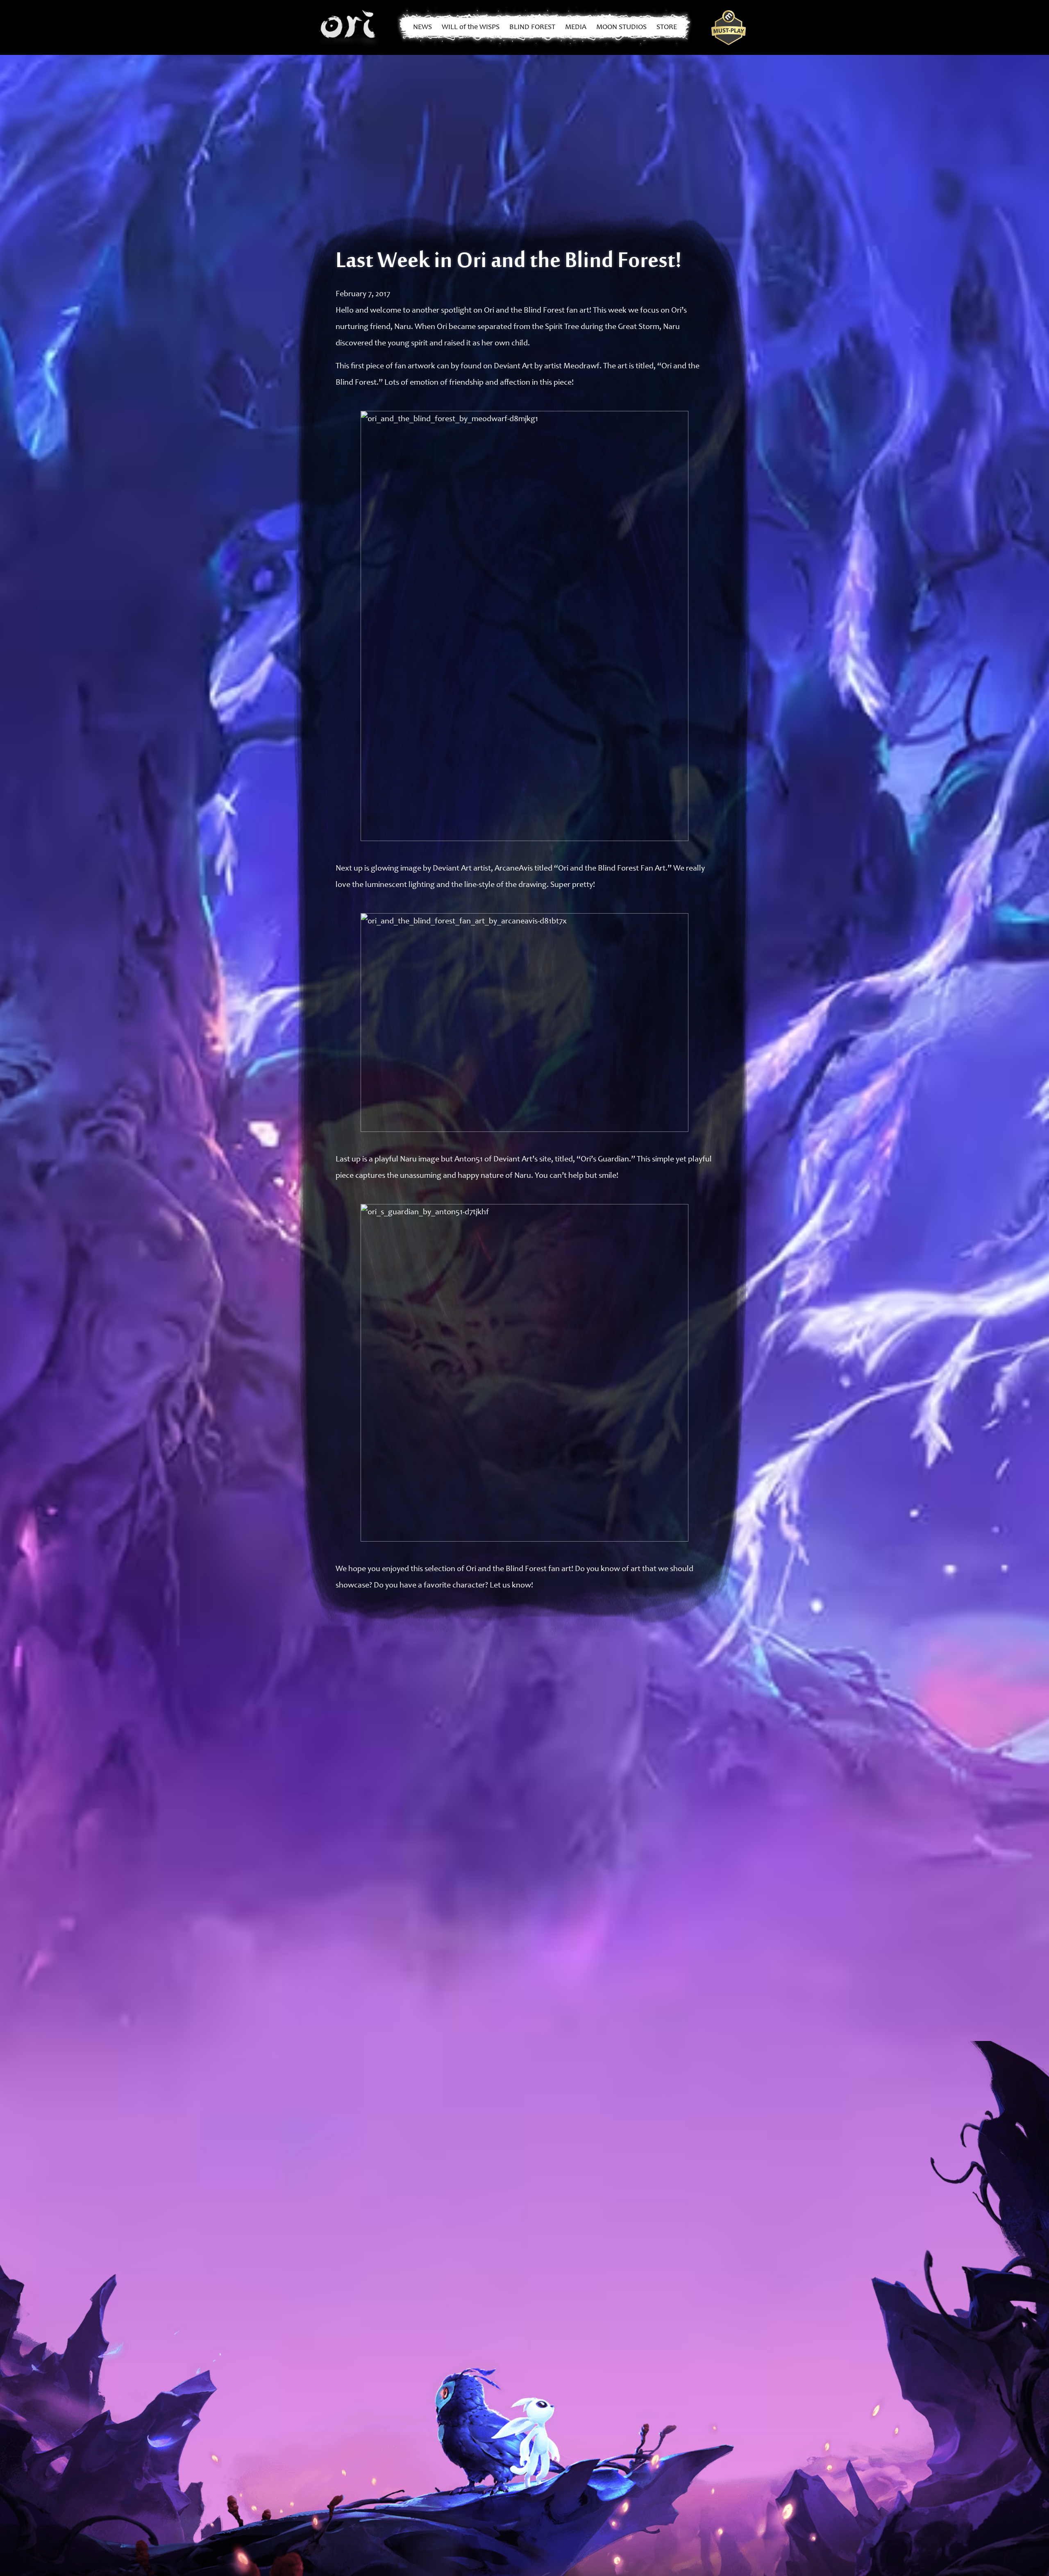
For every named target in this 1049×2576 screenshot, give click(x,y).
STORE (667, 27)
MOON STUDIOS (621, 27)
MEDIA (576, 27)
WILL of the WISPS (471, 27)
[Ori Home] (349, 27)
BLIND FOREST (532, 27)
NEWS (422, 27)
